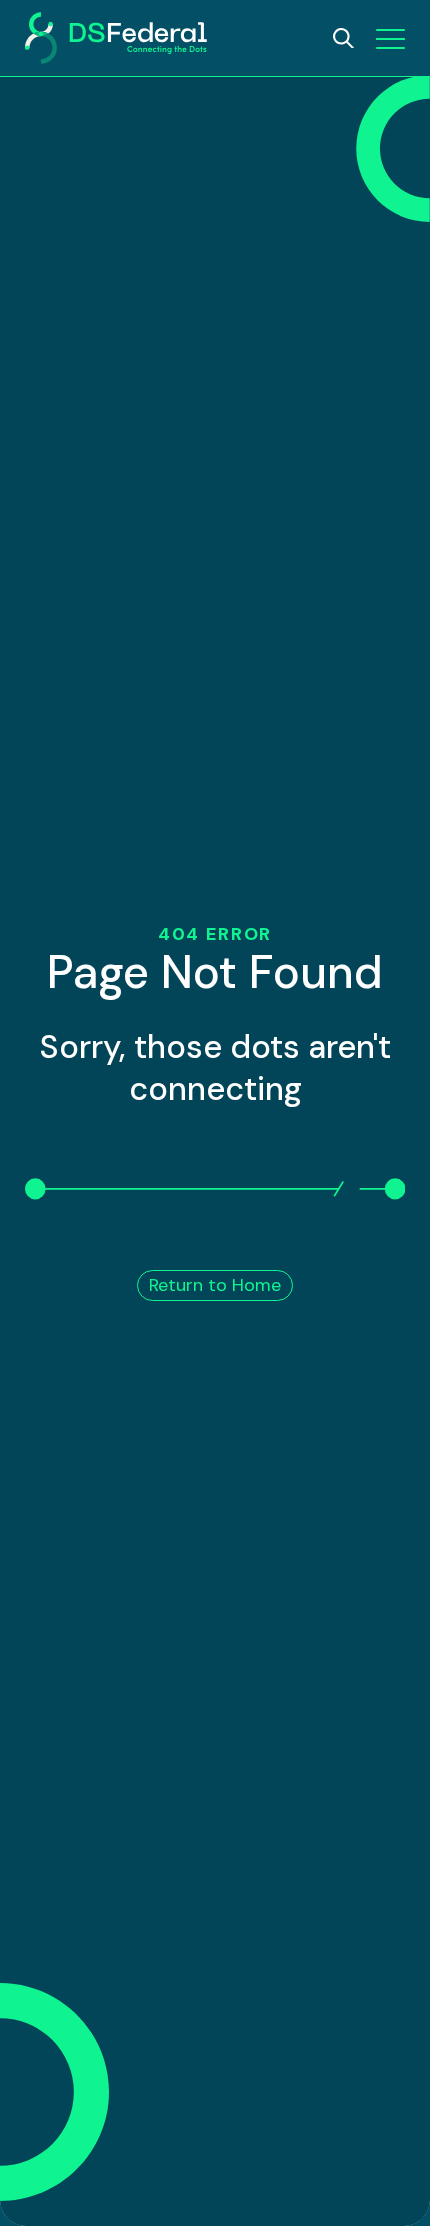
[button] (390, 38)
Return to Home (215, 1285)
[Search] (343, 38)
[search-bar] (343, 38)
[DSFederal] (116, 38)
